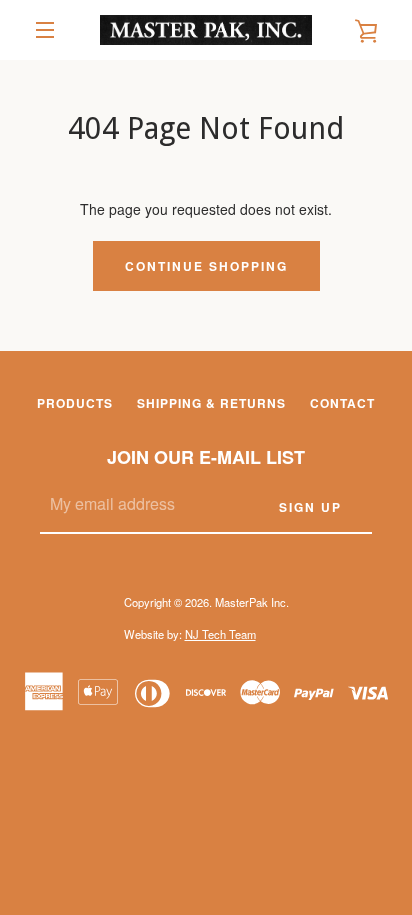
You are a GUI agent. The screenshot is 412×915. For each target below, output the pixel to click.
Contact (342, 403)
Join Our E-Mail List (206, 457)
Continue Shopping (206, 266)
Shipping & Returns (211, 403)
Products (75, 403)
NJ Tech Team (220, 634)
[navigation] (45, 30)
